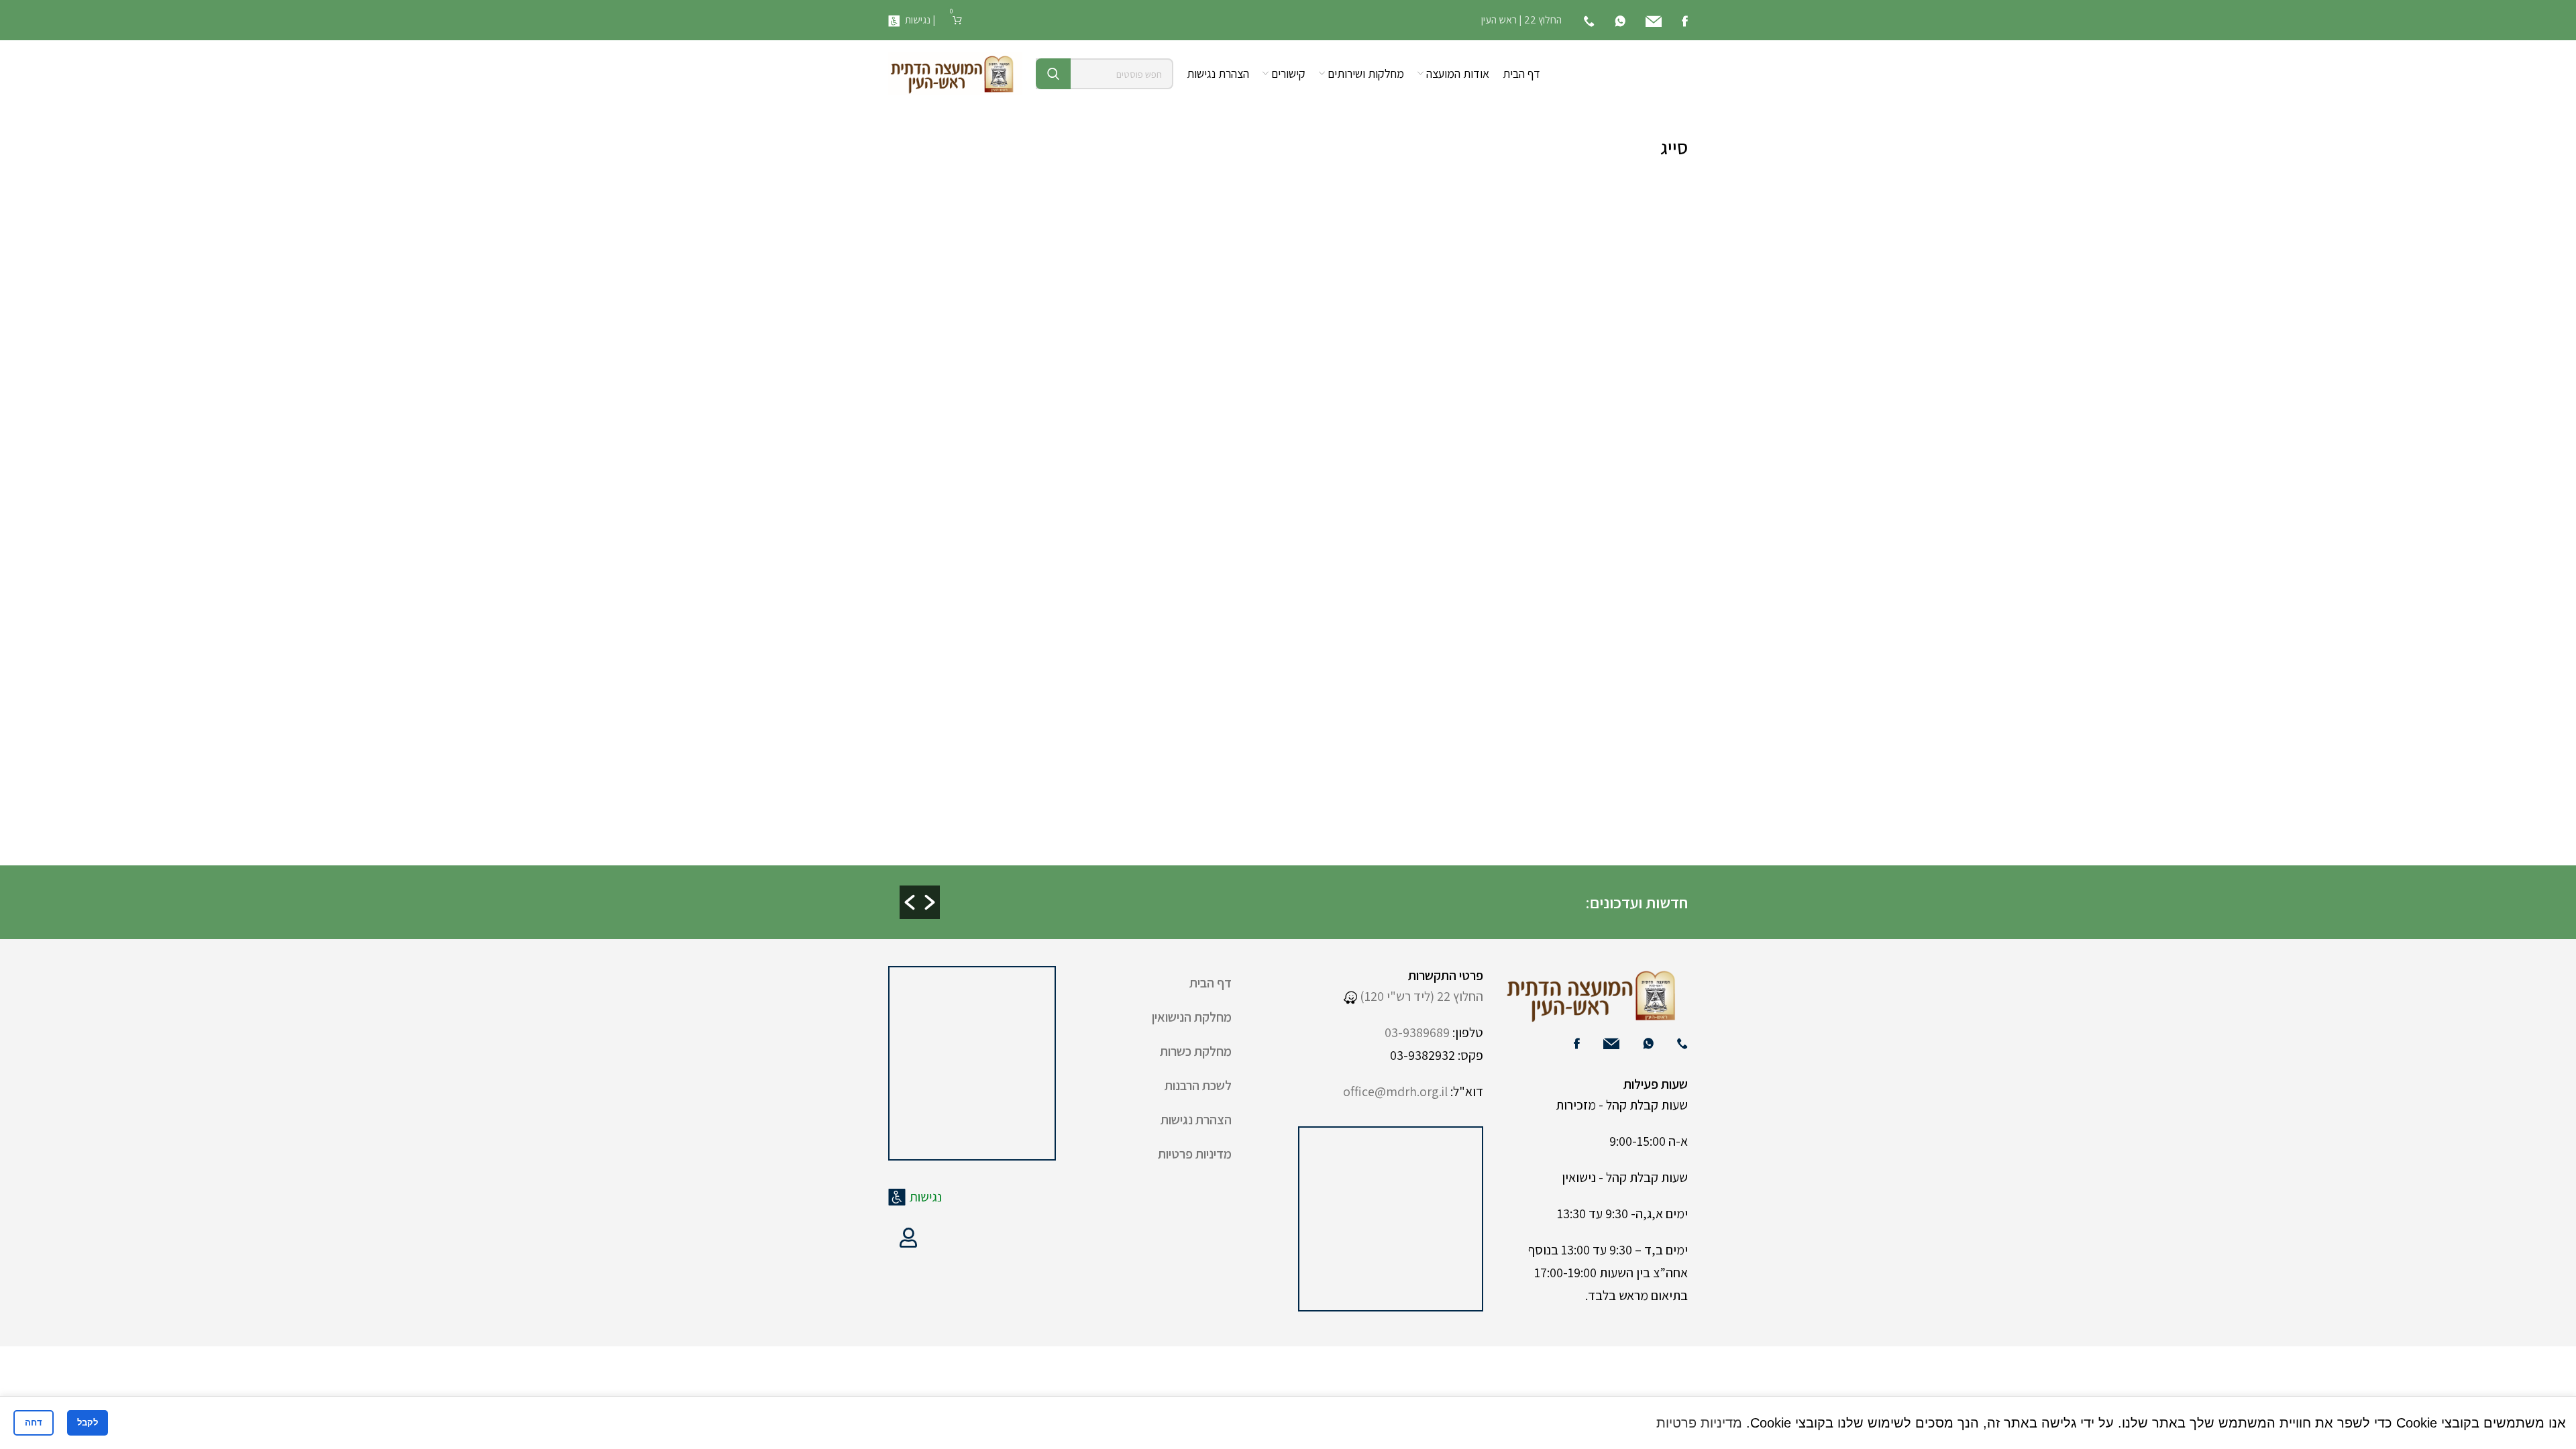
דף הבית (1211, 983)
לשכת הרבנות (1198, 1085)
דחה (34, 1423)
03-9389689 (1417, 1032)
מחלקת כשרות (1196, 1051)
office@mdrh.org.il (1395, 1091)
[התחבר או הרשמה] (908, 1238)
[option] (1242, 891)
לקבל (88, 1423)
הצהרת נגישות (1196, 1120)
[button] (910, 902)
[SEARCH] (1053, 74)
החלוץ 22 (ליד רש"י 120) (1420, 996)
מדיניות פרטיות (1195, 1154)
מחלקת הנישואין (1192, 1017)
